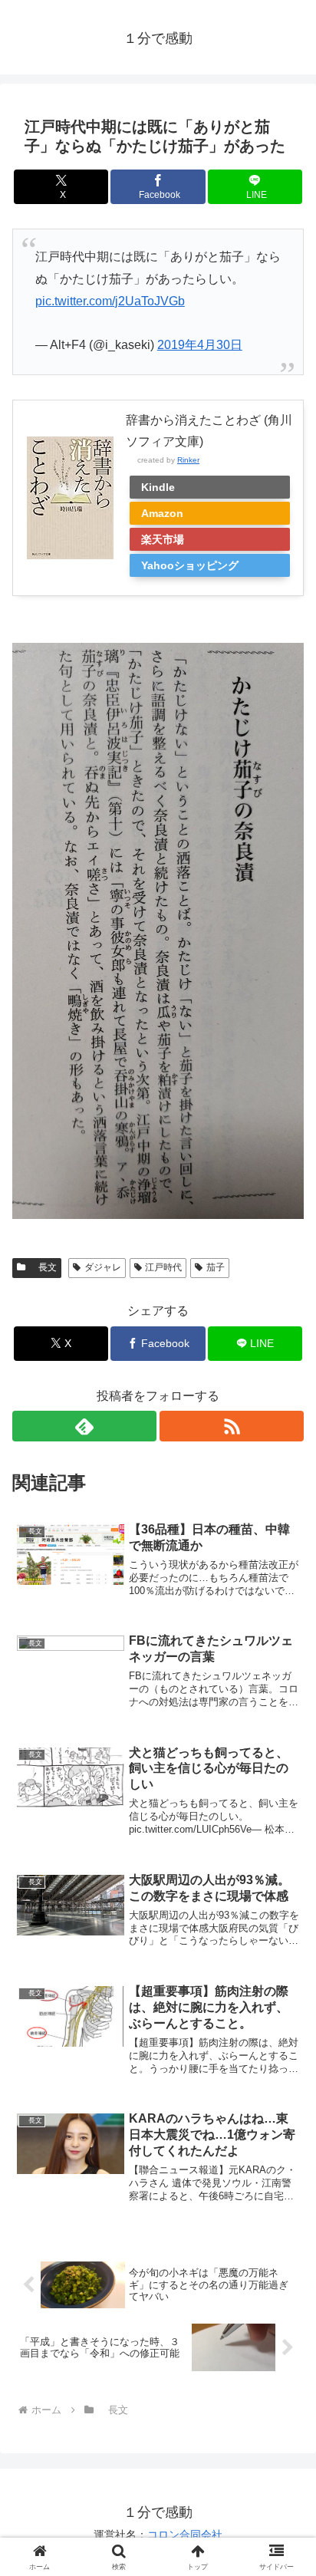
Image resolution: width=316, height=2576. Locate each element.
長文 (43, 1267)
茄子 (216, 1267)
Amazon (162, 513)
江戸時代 (163, 1267)
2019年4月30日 (200, 345)
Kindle (158, 487)
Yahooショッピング (190, 565)
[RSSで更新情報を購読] (232, 1426)
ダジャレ (103, 1267)
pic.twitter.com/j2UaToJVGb (110, 301)
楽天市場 (163, 539)
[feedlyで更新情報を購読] (84, 1426)
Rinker (188, 460)
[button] (284, 2094)
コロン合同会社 (185, 2535)
